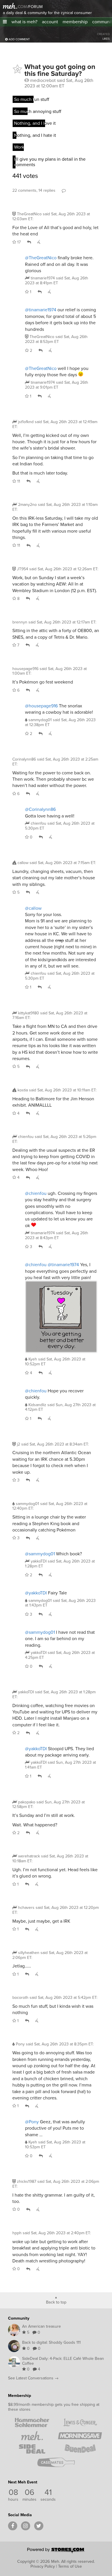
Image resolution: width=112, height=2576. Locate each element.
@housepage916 (41, 706)
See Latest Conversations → (33, 2378)
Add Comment (19, 39)
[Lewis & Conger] (80, 2423)
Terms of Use (70, 2566)
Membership (20, 2395)
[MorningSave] (80, 2436)
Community (19, 2318)
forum (35, 7)
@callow (33, 908)
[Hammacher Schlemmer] (32, 2423)
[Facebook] (13, 2526)
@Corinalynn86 (40, 809)
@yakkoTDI (36, 1593)
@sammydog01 (40, 1554)
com (22, 7)
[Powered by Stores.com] (56, 2551)
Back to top (56, 2302)
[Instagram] (26, 2526)
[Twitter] (39, 2526)
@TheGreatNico (41, 258)
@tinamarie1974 (41, 310)
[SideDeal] (32, 2449)
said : (51, 216)
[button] (5, 22)
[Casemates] (56, 2462)
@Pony (32, 2122)
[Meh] (10, 6)
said (57, 280)
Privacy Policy (43, 2566)
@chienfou (36, 1193)
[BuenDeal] (80, 2449)
